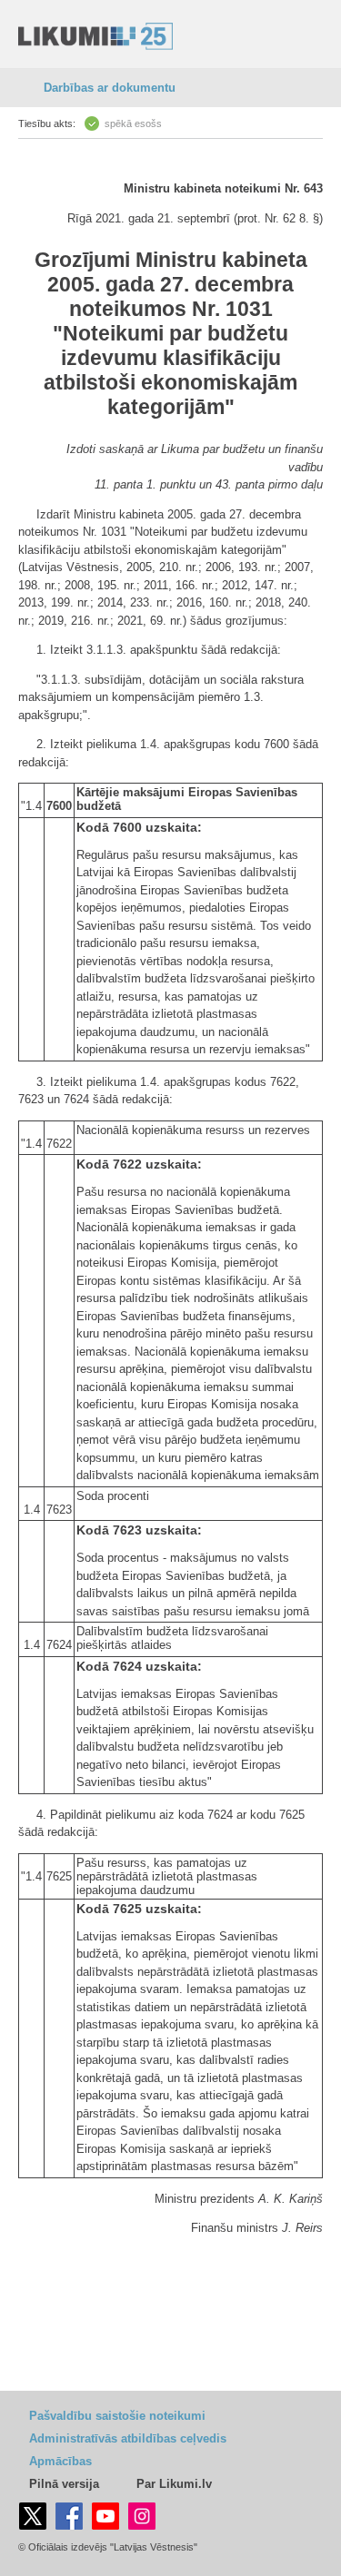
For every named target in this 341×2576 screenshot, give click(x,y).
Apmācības (60, 2461)
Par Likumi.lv (174, 2484)
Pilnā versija (64, 2484)
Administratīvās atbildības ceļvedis (128, 2438)
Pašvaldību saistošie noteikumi (117, 2416)
